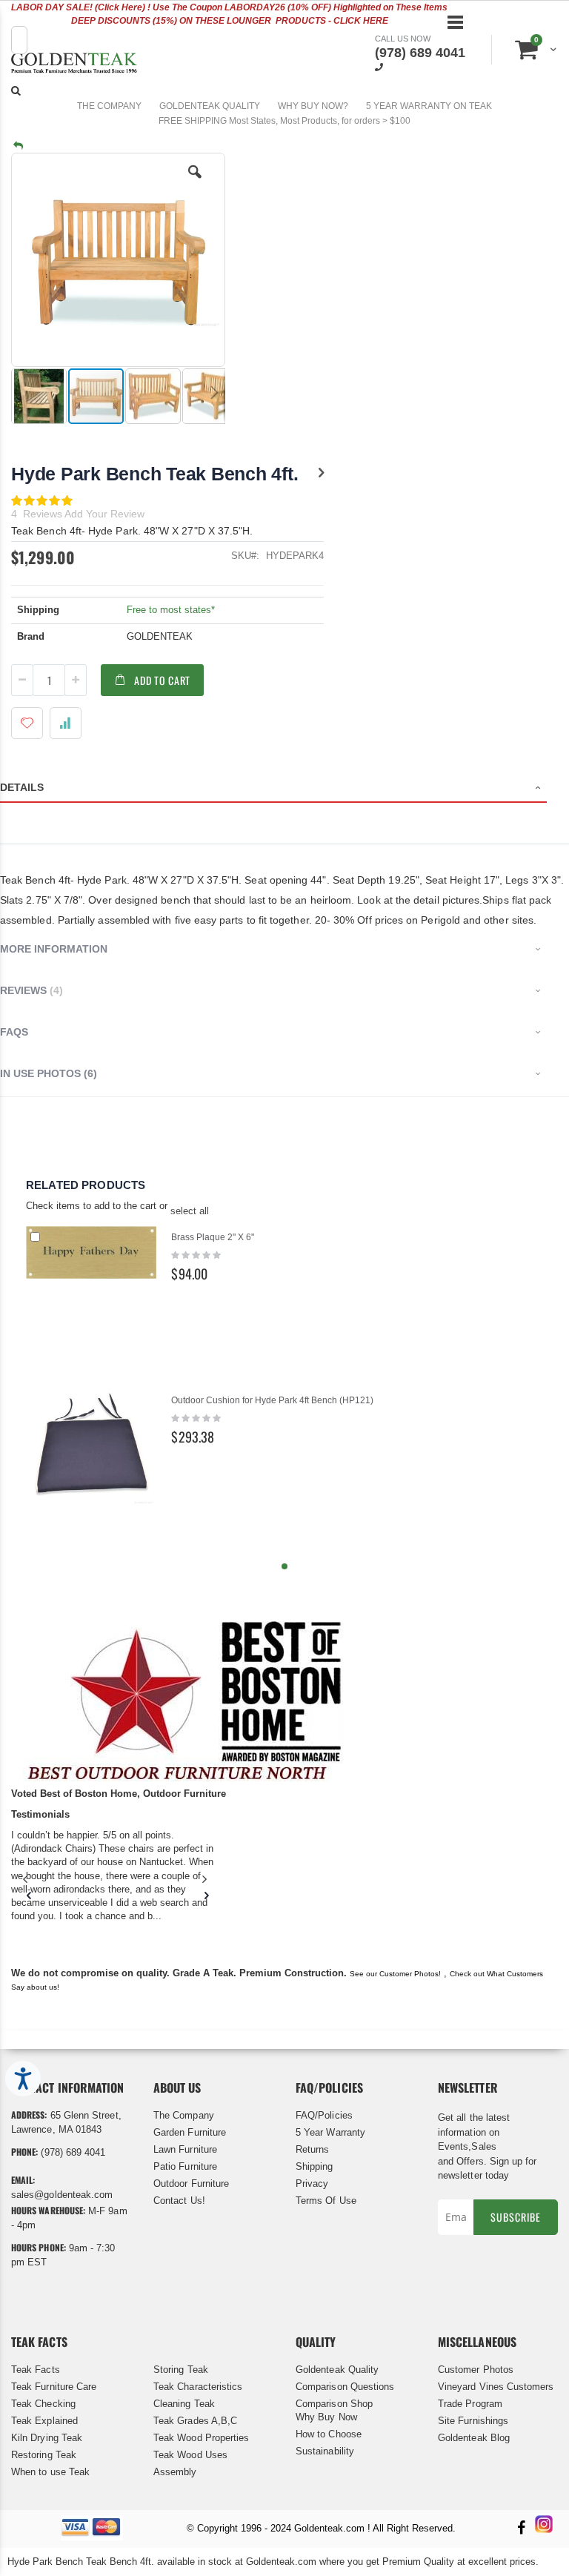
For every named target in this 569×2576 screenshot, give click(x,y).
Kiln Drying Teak (47, 2438)
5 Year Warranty (330, 2132)
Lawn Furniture (185, 2149)
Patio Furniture (185, 2166)
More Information (54, 949)
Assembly (175, 2472)
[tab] (284, 789)
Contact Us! (179, 2201)
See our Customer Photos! (395, 1974)
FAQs (14, 1032)
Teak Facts (36, 2370)
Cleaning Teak (184, 2404)
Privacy (312, 2183)
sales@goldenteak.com (62, 2195)
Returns (312, 2149)
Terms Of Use (326, 2201)
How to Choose (329, 2434)
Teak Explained (44, 2421)
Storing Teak (181, 2370)
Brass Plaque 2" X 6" (213, 1237)
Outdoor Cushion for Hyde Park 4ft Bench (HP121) (272, 1400)
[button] (195, 183)
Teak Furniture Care (54, 2387)
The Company (184, 2115)
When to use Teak (50, 2472)
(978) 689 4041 (420, 53)
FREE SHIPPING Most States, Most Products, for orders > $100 (284, 121)
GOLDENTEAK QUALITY (210, 106)
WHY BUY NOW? (313, 106)
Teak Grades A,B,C (195, 2421)
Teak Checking (43, 2404)
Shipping (315, 2166)
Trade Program (470, 2404)
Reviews (30, 990)
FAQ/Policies (324, 2115)
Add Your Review (104, 514)
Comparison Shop (334, 2404)
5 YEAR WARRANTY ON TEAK (429, 106)
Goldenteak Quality (337, 2370)
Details (22, 787)
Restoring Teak (44, 2455)
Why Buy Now (326, 2417)
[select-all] (190, 1211)
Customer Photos (476, 2370)
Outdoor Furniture (191, 2183)
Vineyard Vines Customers (496, 2387)
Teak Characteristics (198, 2387)
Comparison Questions (345, 2387)
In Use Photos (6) (49, 1073)
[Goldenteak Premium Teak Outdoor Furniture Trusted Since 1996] (74, 65)
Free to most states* (171, 610)
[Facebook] (521, 2529)
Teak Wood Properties (201, 2438)
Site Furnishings (473, 2421)
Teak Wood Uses (190, 2455)
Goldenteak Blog (474, 2438)
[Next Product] (321, 473)
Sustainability (325, 2451)
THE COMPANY (109, 106)
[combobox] (19, 40)
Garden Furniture (190, 2132)
